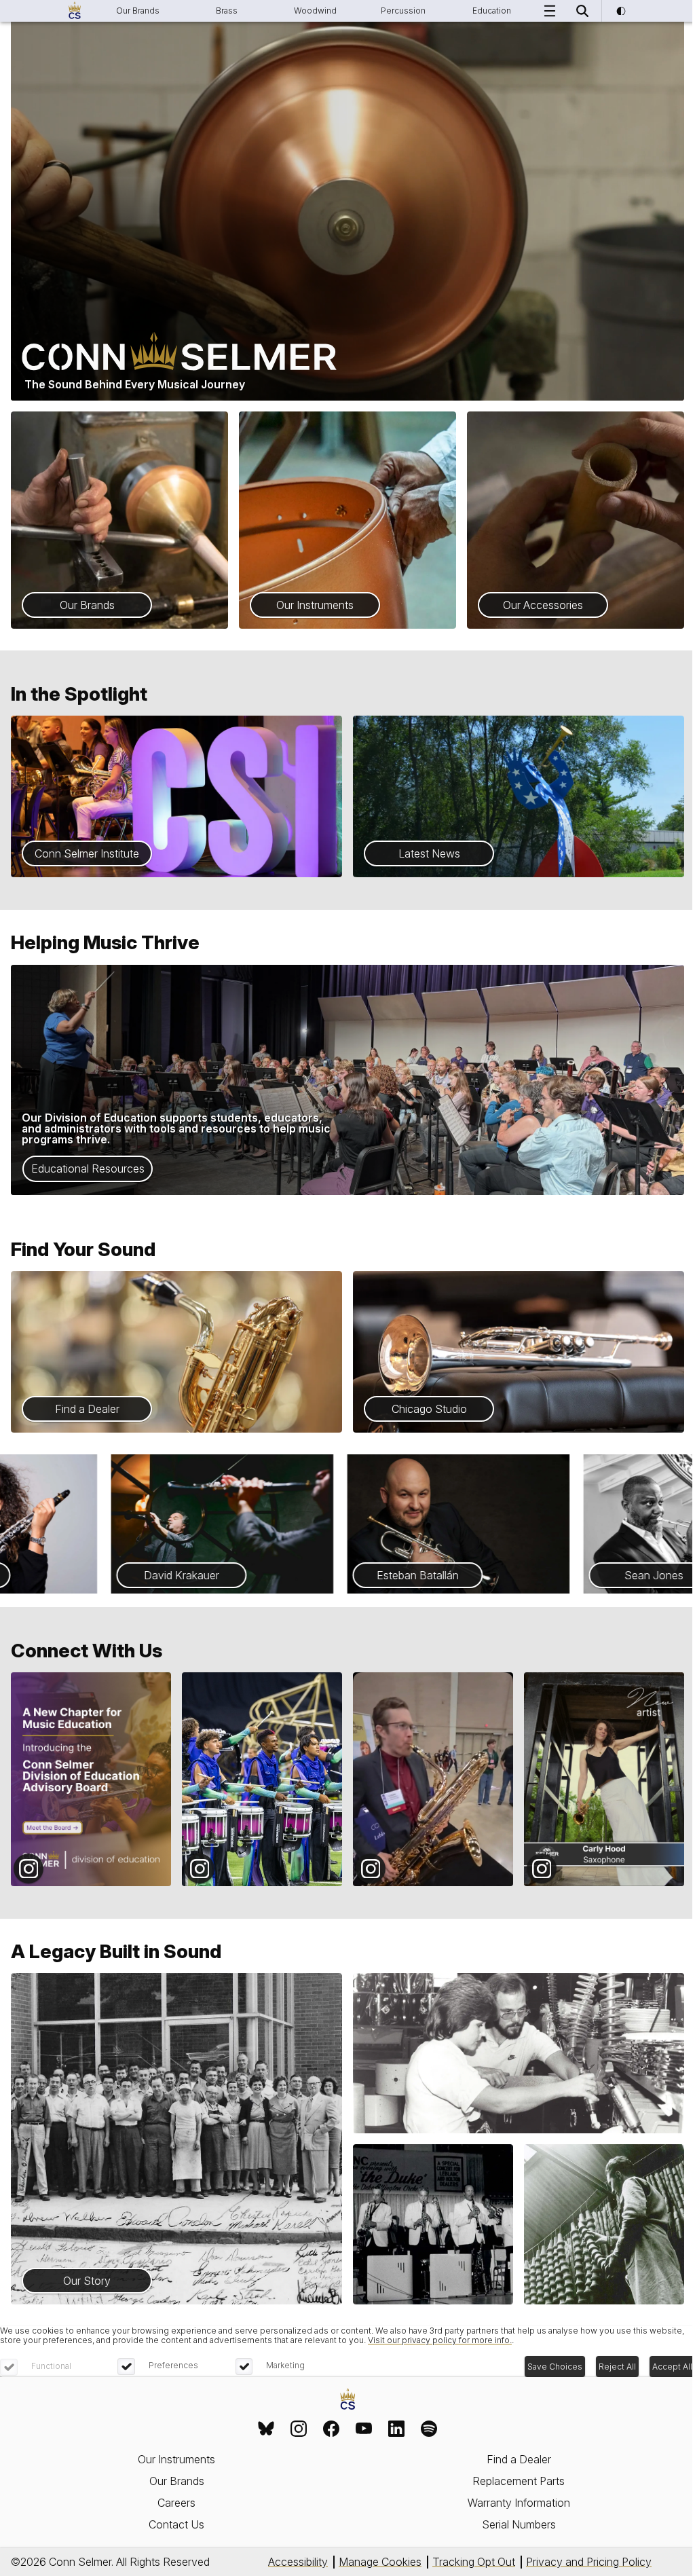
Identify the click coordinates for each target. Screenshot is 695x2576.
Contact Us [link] (176, 2524)
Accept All (672, 2367)
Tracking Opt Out (474, 2562)
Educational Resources (88, 1169)
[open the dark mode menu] (620, 11)
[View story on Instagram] (91, 1779)
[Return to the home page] (348, 2400)
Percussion (403, 11)
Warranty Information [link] (519, 2503)
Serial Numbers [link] (519, 2524)
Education (492, 11)
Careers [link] (176, 2503)
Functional (51, 2366)
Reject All (617, 2367)
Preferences (173, 2365)
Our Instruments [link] (176, 2459)
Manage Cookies (380, 2562)
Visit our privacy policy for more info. (440, 2340)
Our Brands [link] (177, 2481)
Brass (227, 11)
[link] (266, 2429)
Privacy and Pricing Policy (589, 2562)
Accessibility (298, 2562)
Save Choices (555, 2367)
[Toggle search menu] (582, 11)
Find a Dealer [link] (519, 2459)
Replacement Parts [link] (519, 2481)
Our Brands (138, 11)
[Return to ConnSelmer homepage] (75, 11)
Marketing (285, 2365)
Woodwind (315, 11)
